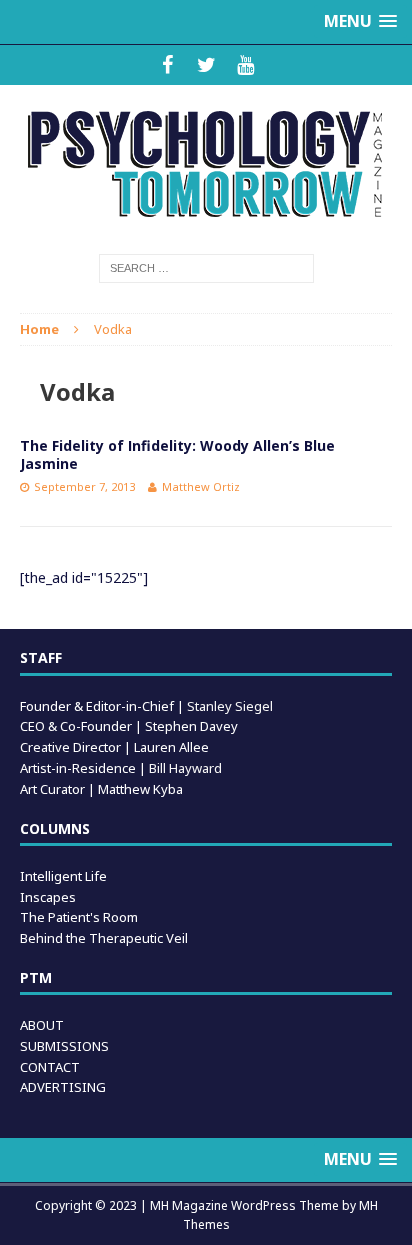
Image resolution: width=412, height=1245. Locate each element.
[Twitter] (206, 65)
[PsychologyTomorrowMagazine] (206, 164)
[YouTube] (245, 65)
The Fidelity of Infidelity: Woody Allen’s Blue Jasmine (177, 454)
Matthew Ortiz (201, 486)
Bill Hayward (185, 768)
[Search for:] (206, 266)
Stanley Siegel (230, 706)
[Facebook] (167, 65)
